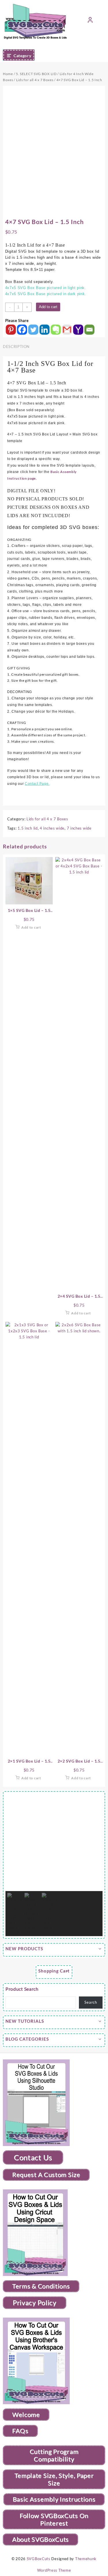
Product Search (22, 1989)
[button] (14, 1842)
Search (91, 2002)
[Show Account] (90, 21)
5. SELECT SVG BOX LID (36, 74)
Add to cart (48, 307)
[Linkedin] (44, 330)
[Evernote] (56, 330)
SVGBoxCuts (39, 2559)
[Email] (89, 330)
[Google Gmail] (67, 330)
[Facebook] (22, 330)
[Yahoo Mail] (78, 330)
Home (8, 74)
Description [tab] (16, 347)
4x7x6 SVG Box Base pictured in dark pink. (46, 294)
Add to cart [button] (31, 927)
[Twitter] (33, 330)
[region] (54, 1865)
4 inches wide (52, 828)
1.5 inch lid (28, 828)
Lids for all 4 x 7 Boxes (35, 80)
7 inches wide (79, 828)
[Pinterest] (11, 330)
